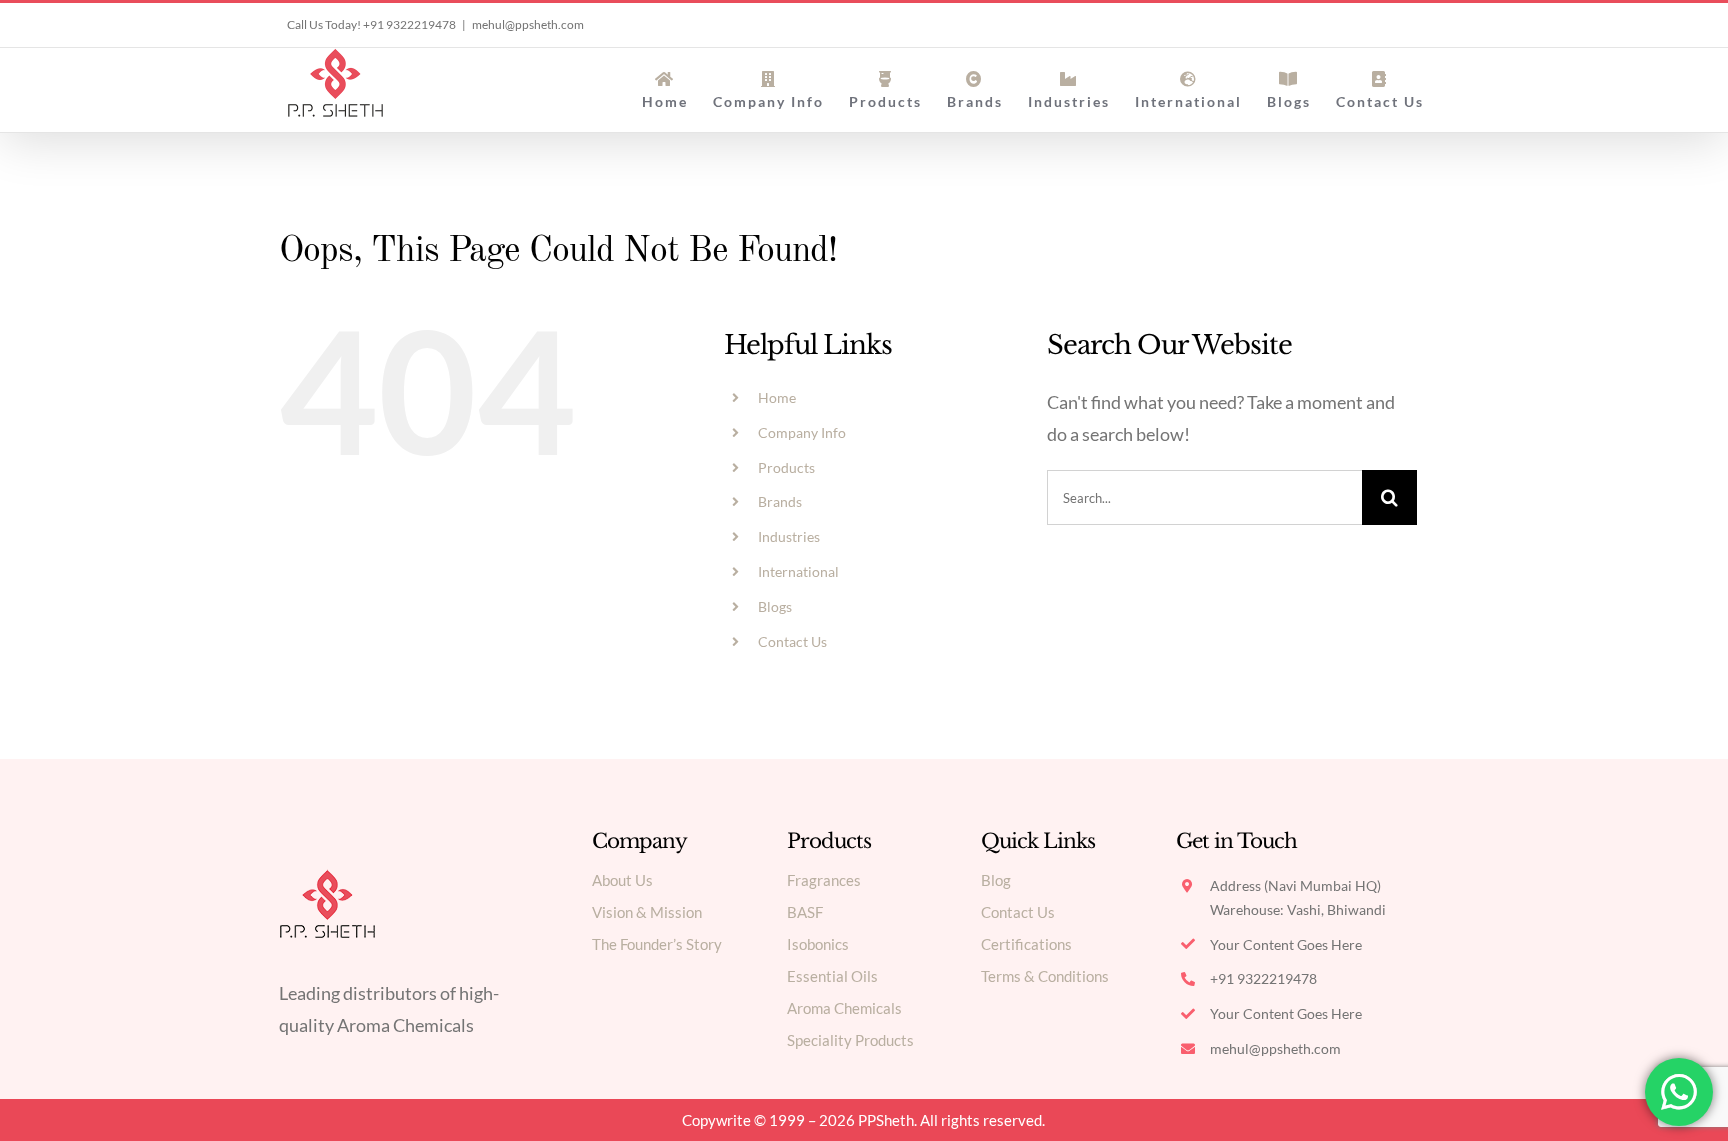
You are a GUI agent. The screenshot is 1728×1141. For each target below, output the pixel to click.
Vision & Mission (647, 912)
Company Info (802, 432)
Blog (996, 880)
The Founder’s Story (657, 944)
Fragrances (824, 880)
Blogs (775, 606)
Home (777, 397)
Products (786, 467)
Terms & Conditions (1045, 976)
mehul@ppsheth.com (528, 24)
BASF (805, 912)
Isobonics (818, 944)
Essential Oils (832, 976)
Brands (780, 501)
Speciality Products (850, 1040)
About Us (622, 880)
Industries (789, 536)
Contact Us (792, 641)
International (798, 571)
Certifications (1026, 944)
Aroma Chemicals (844, 1008)
